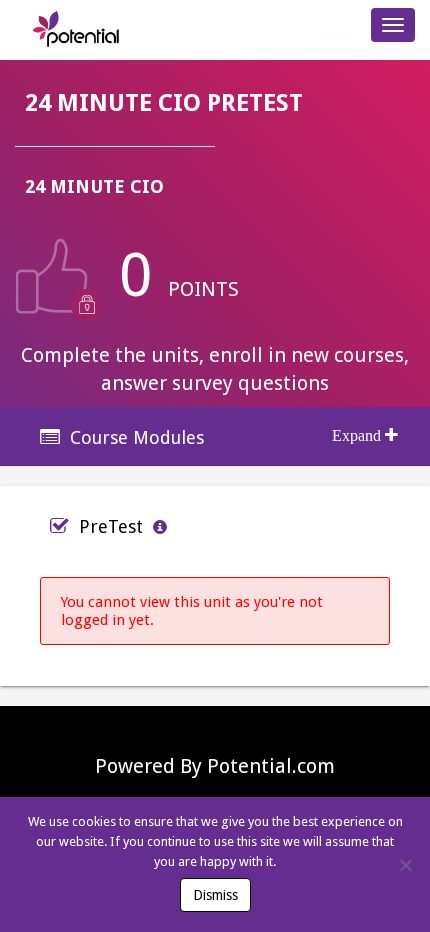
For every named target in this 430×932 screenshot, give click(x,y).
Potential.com (271, 766)
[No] (405, 865)
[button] (215, 437)
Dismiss (215, 895)
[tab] (215, 436)
